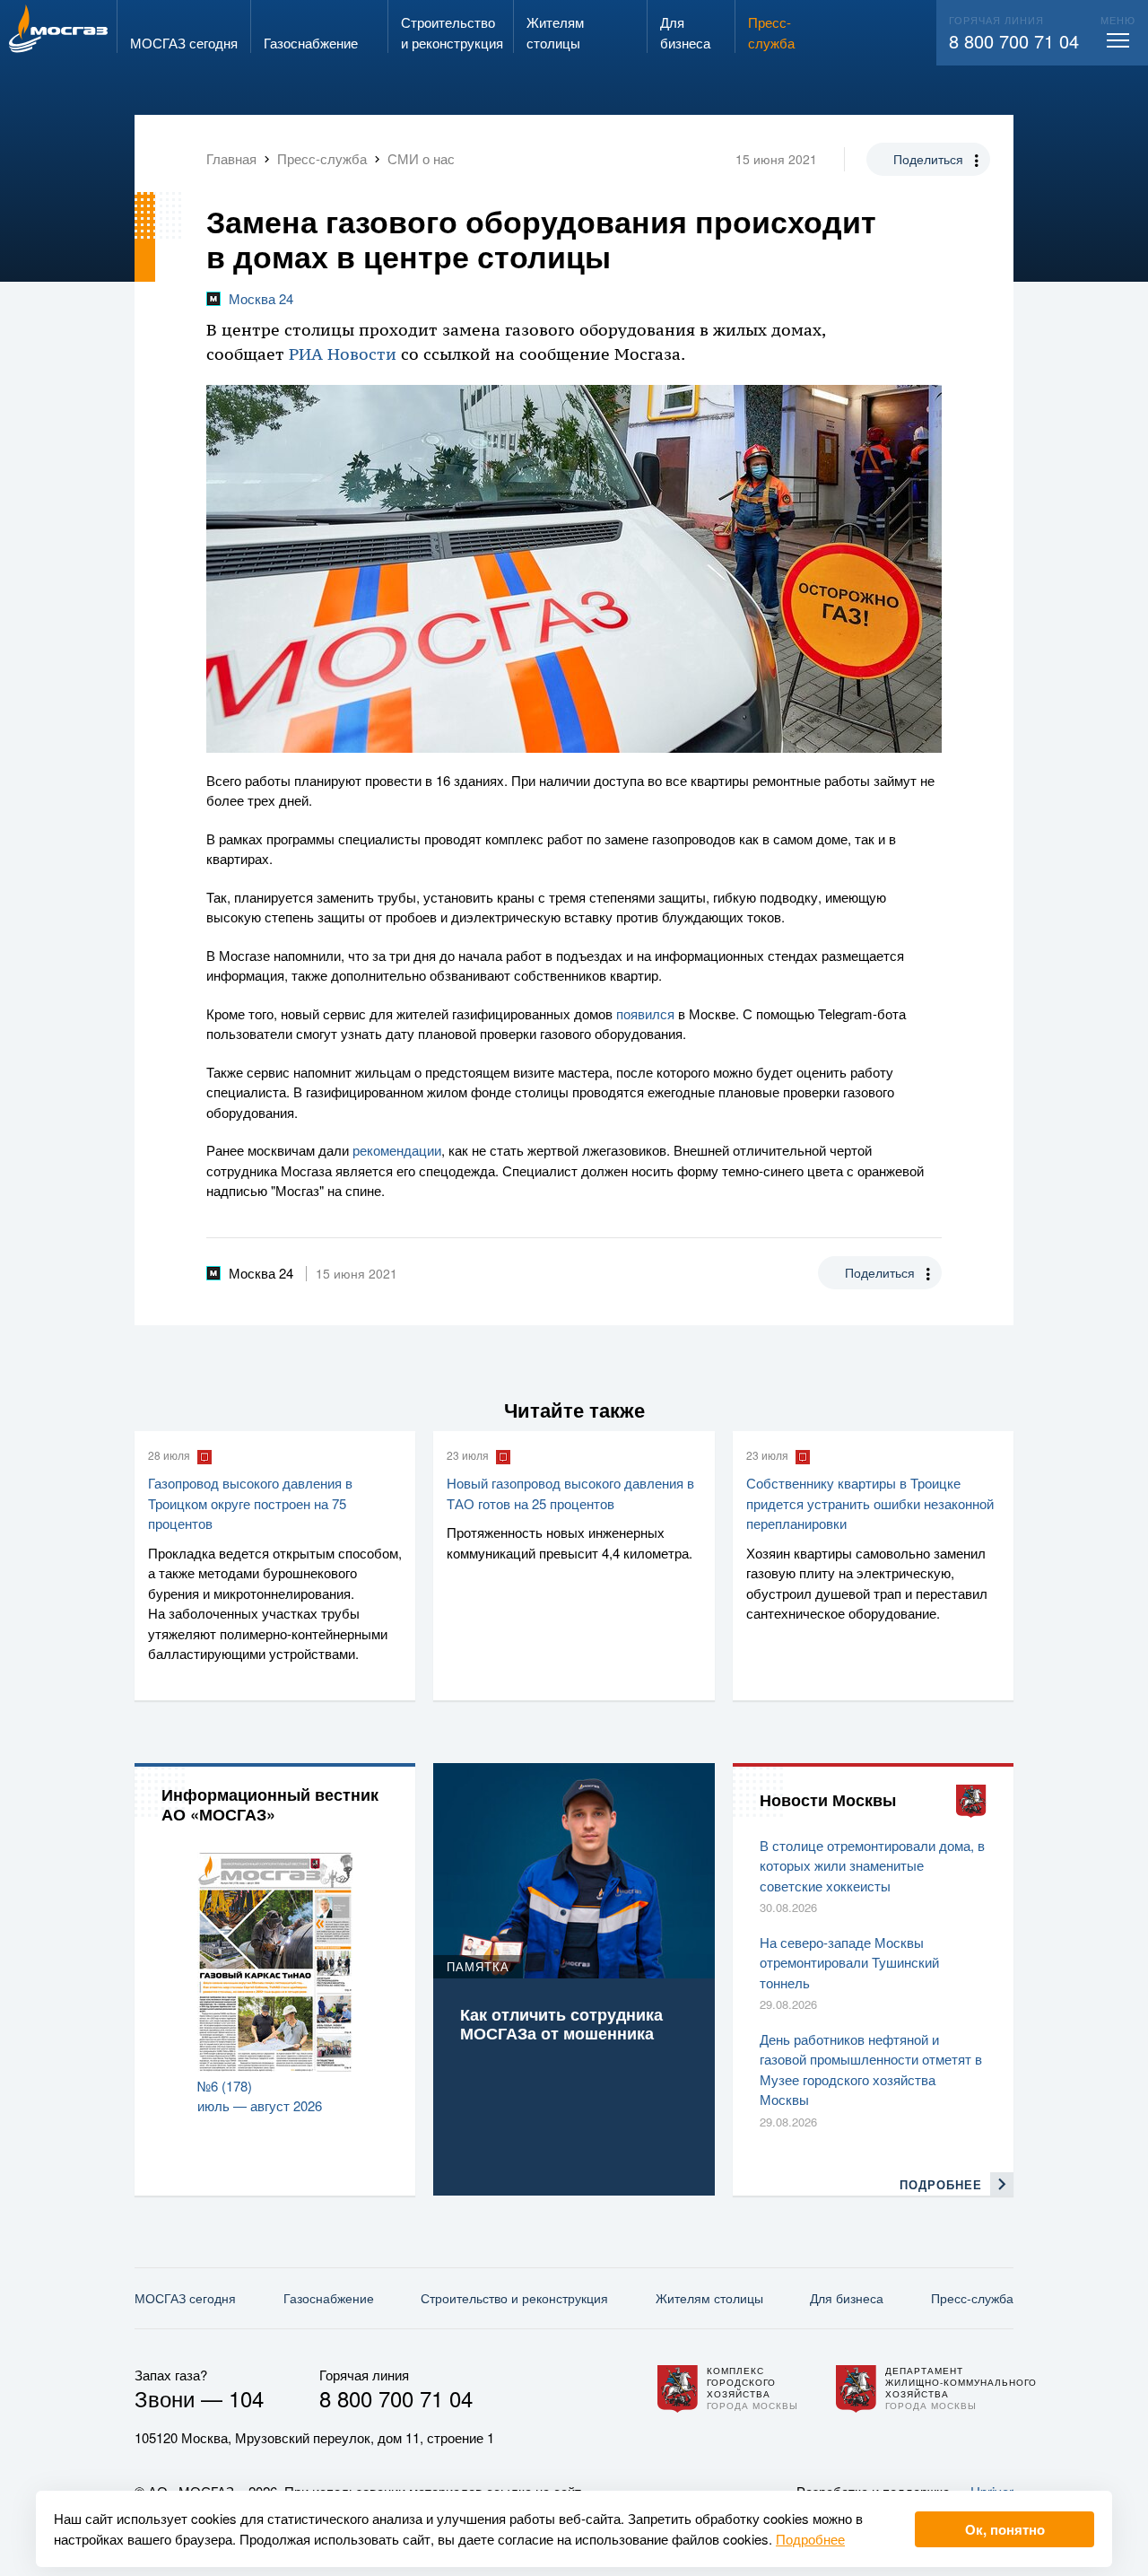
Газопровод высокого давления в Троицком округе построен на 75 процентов (250, 1503)
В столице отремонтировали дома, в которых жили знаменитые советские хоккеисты (872, 1865)
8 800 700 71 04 (1014, 41)
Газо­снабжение (329, 2298)
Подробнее (810, 2539)
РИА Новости (343, 354)
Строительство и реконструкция (514, 2298)
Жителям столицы (709, 2298)
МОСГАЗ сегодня (185, 2298)
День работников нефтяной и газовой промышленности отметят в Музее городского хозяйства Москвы (871, 2070)
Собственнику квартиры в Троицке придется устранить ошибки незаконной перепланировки (870, 1503)
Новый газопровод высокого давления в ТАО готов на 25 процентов (570, 1493)
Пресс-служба (972, 2298)
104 (246, 2398)
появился (645, 1013)
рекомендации (397, 1150)
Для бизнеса (847, 2298)
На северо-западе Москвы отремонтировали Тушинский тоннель (849, 1962)
